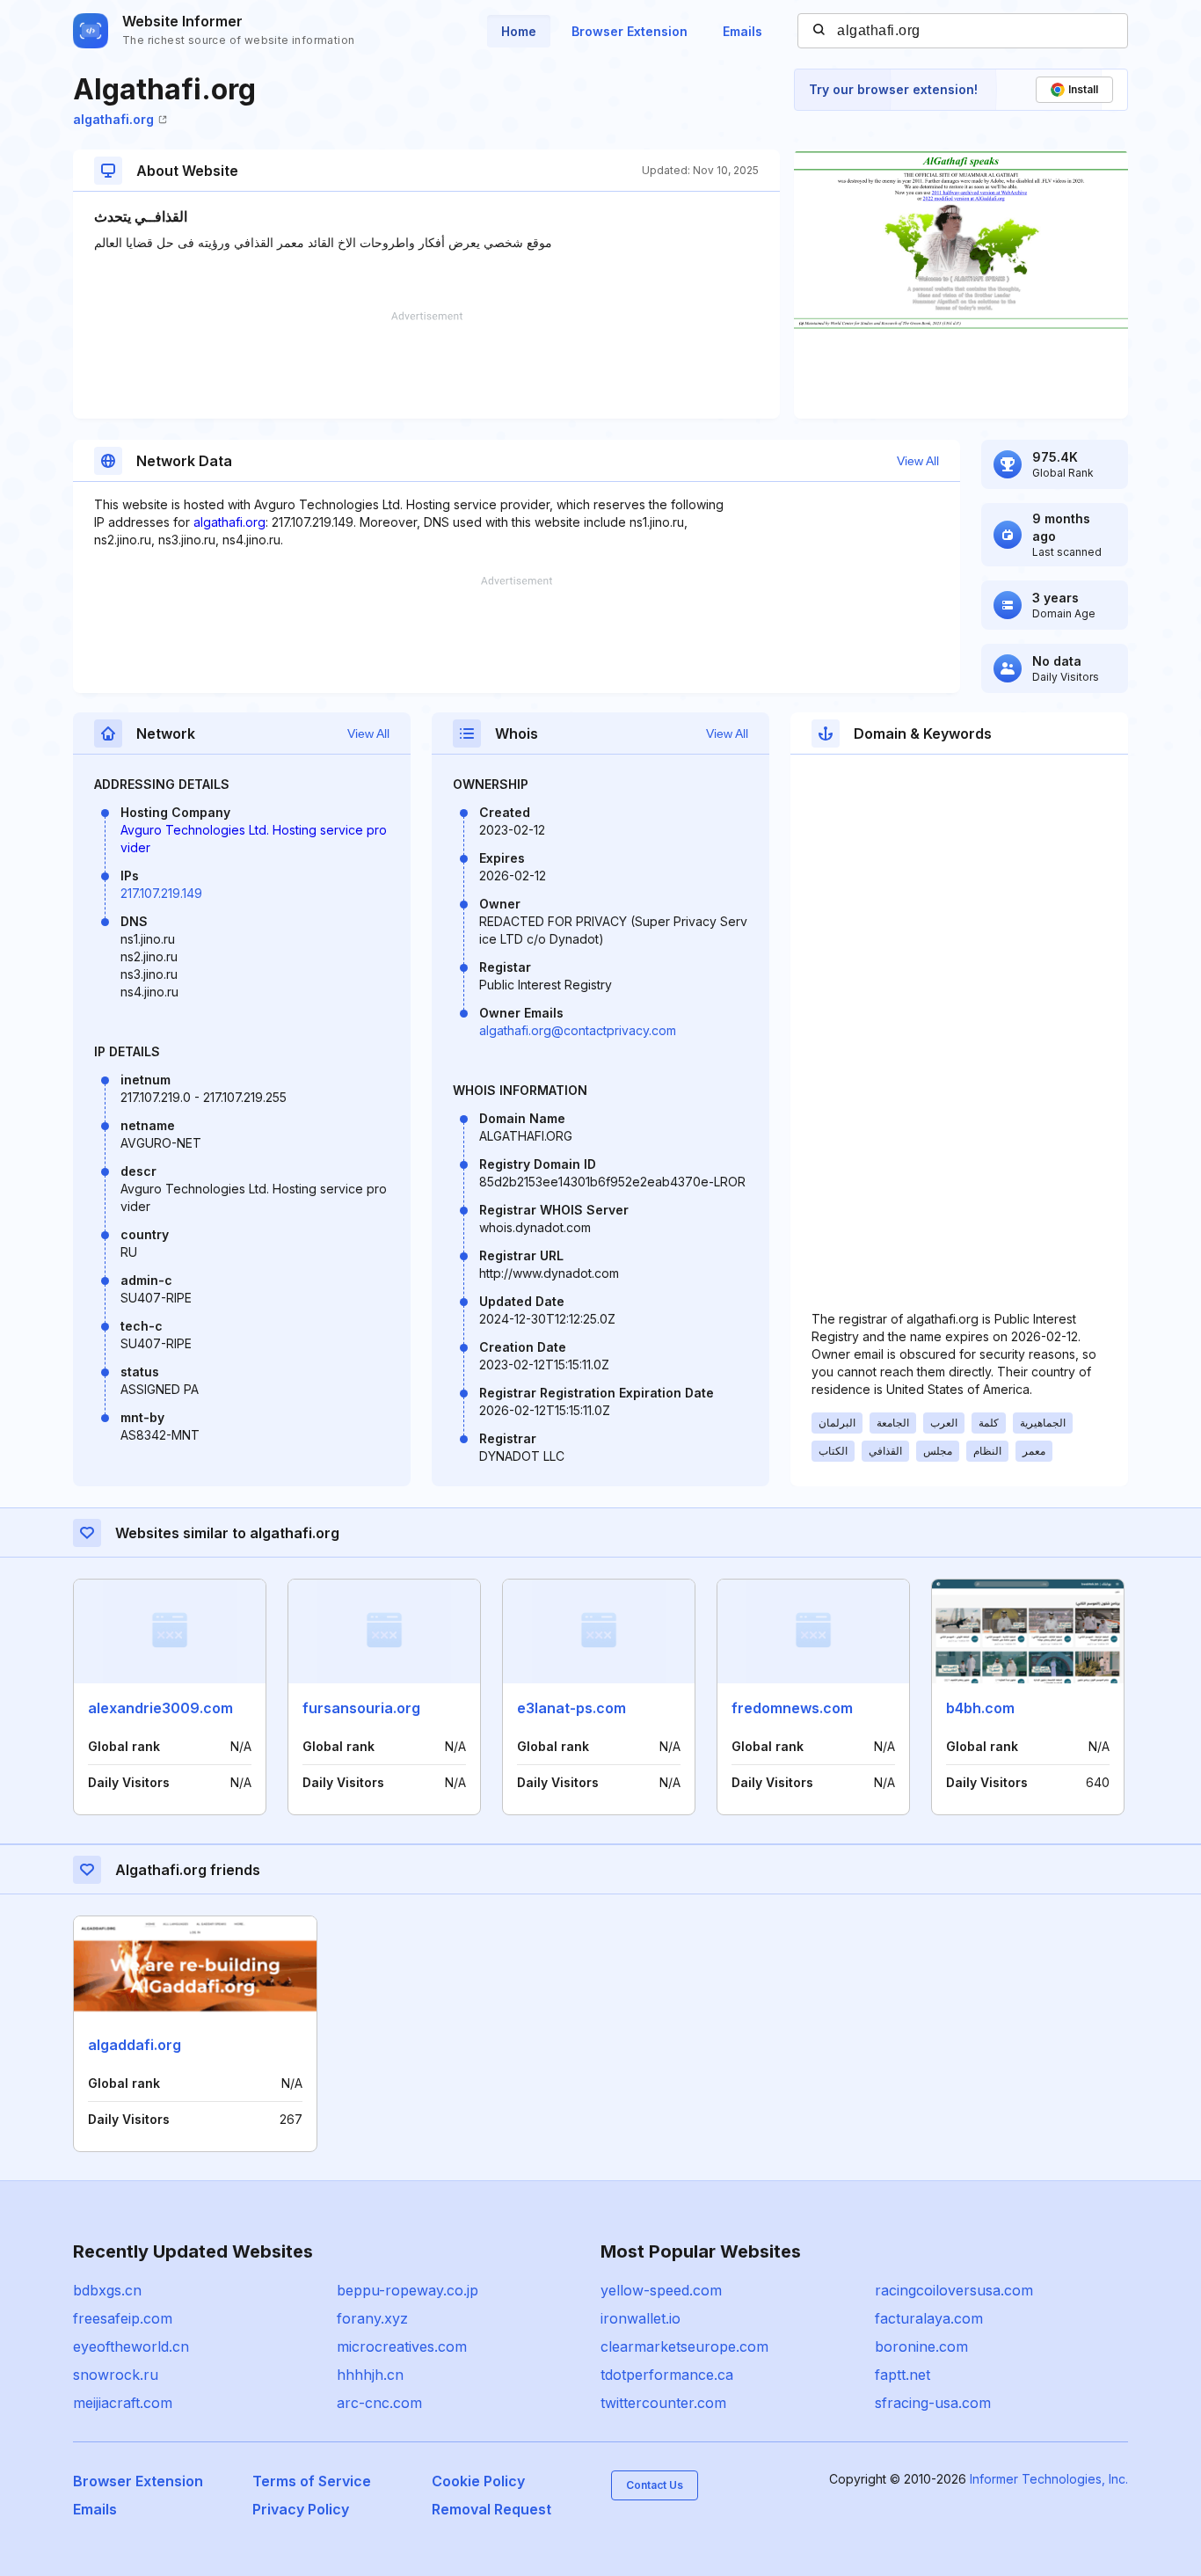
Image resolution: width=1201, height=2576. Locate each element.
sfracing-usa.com (933, 2403)
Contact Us (655, 2485)
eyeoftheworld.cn (131, 2346)
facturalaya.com (929, 2318)
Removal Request (491, 2509)
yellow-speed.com (661, 2290)
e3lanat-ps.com (571, 1708)
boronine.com (921, 2346)
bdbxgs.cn (107, 2290)
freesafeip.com (123, 2318)
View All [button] (918, 461)
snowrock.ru (116, 2375)
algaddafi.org (135, 2045)
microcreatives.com (402, 2346)
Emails (742, 31)
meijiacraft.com (123, 2403)
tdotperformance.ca (667, 2375)
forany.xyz (372, 2318)
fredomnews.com (792, 1708)
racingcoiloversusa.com (954, 2290)
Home (519, 31)
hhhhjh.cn (370, 2375)
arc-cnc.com (379, 2403)
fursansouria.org (361, 1708)
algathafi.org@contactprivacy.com (578, 1030)
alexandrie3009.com (160, 1708)
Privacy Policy (301, 2509)
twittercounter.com (663, 2403)
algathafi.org (113, 119)
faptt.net (903, 2375)
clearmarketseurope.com (684, 2346)
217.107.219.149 (161, 893)
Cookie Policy (478, 2481)
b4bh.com (980, 1708)
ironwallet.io (641, 2318)
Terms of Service (312, 2481)
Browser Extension (630, 31)
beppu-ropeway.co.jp (408, 2290)
